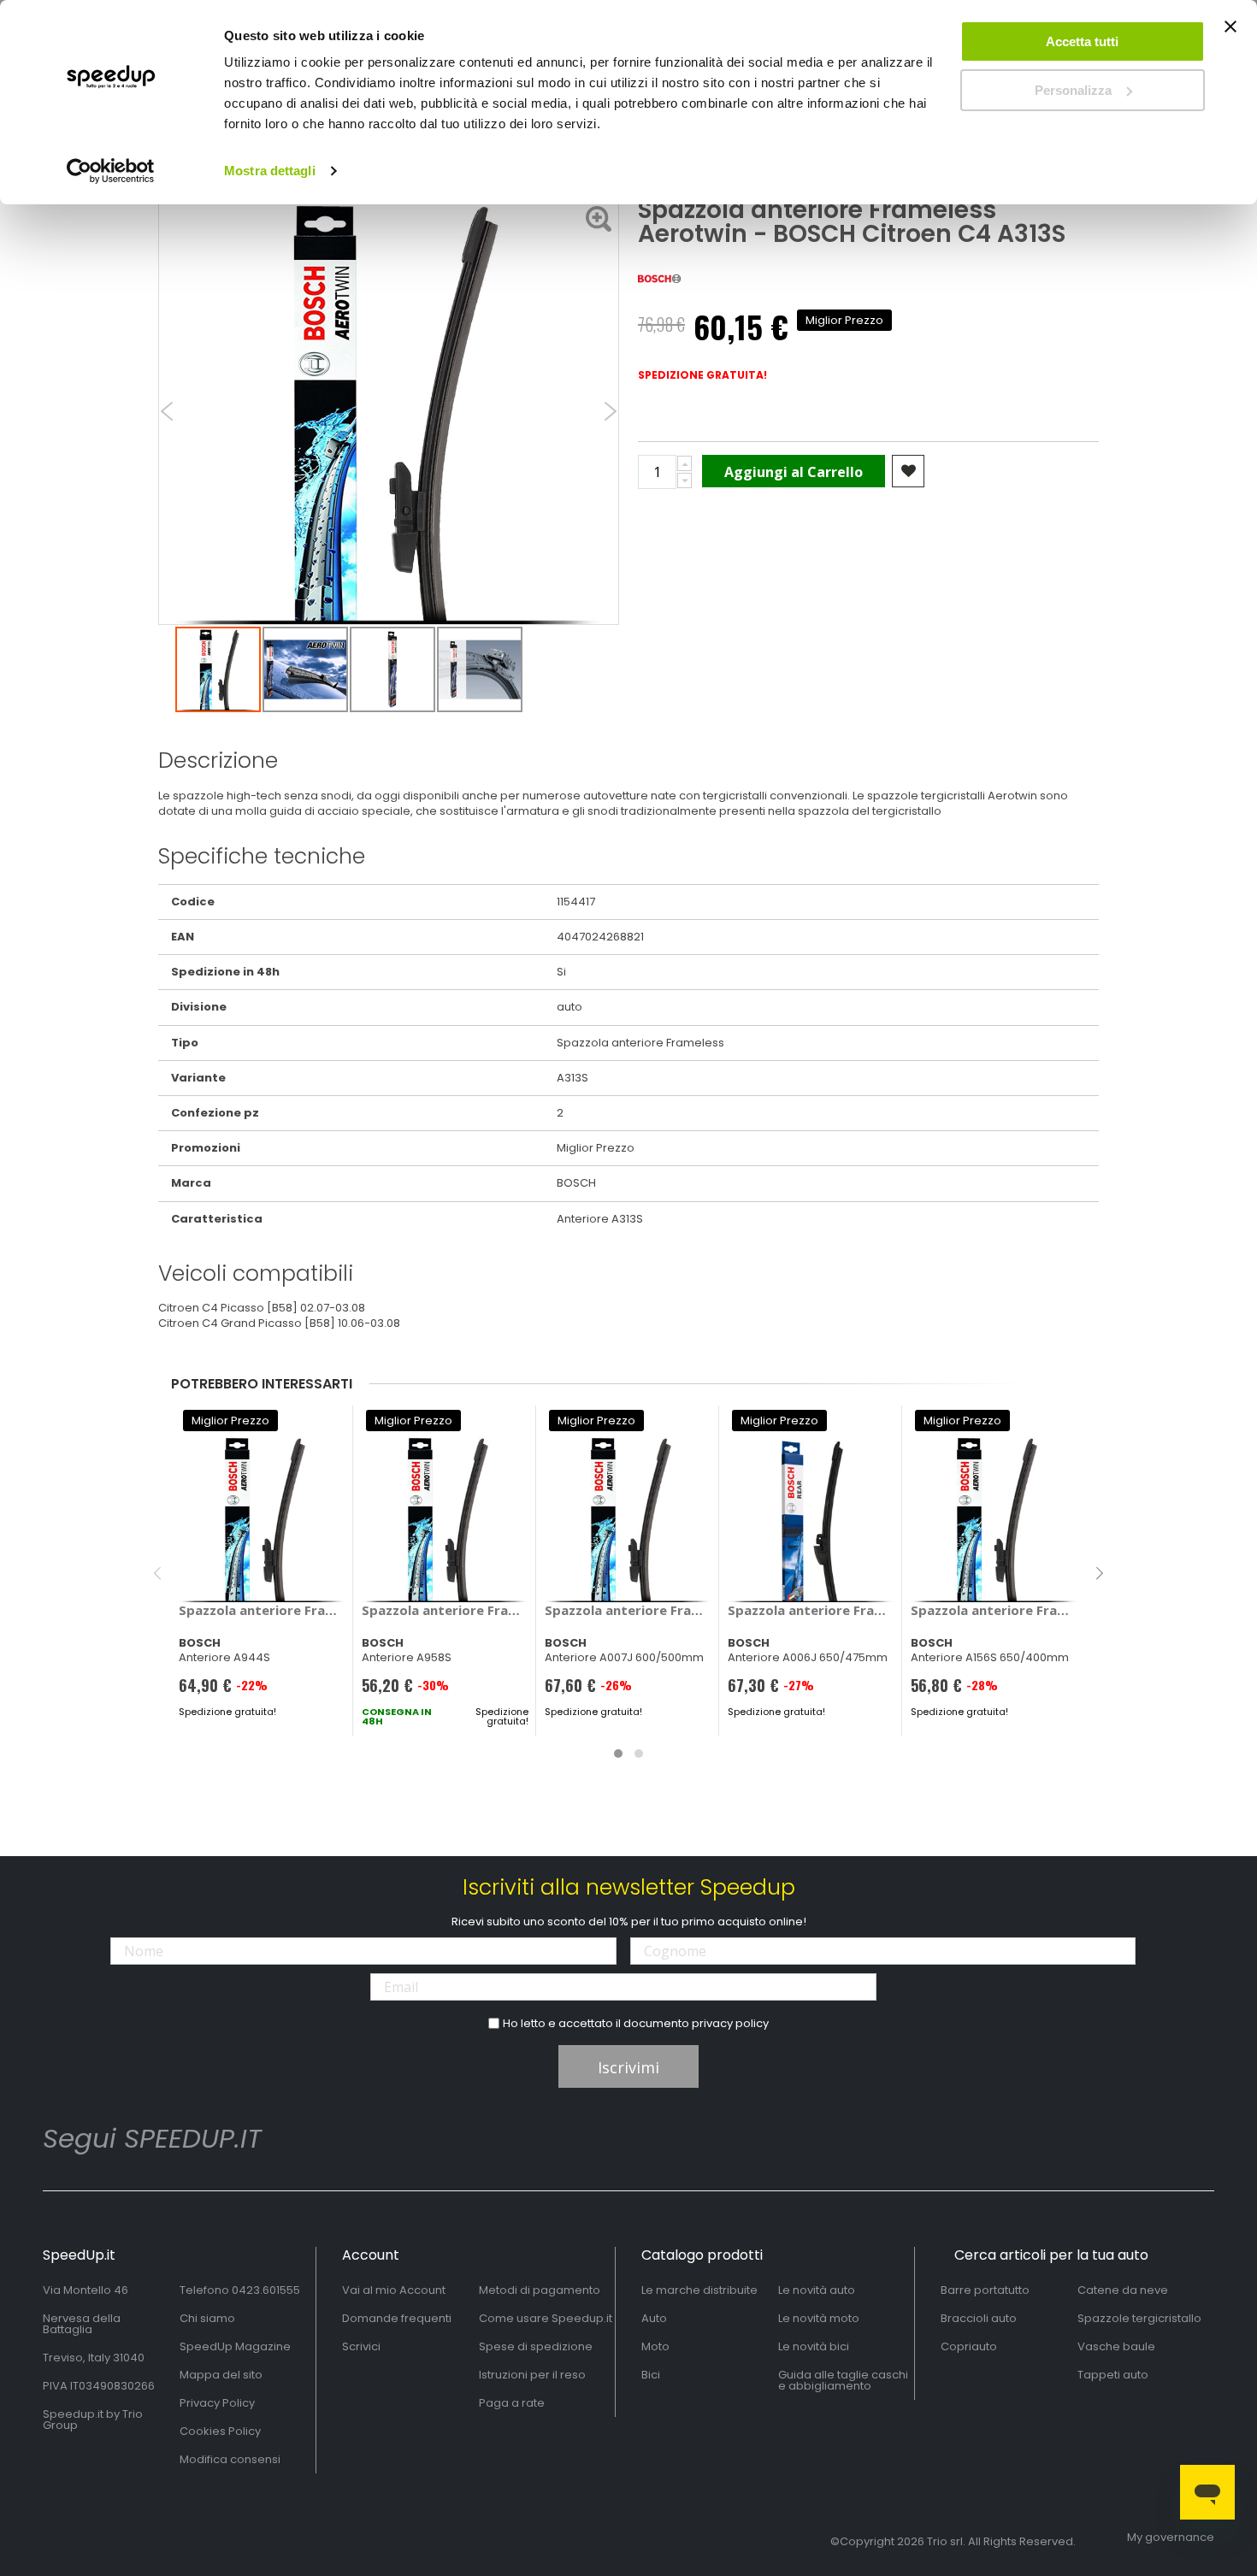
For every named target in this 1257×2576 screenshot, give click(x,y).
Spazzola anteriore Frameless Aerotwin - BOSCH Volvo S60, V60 (628, 1610)
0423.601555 (266, 2290)
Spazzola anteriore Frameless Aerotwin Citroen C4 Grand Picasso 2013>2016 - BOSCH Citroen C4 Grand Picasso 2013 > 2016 (262, 1610)
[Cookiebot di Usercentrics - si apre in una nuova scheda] (111, 171)
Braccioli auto (979, 2318)
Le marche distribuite (699, 2290)
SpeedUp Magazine (235, 2346)
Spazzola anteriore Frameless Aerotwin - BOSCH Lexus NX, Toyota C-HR (994, 1610)
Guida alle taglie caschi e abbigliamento (843, 2380)
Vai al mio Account (394, 2290)
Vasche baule (1116, 2346)
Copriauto (969, 2346)
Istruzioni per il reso (532, 2375)
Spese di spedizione (536, 2346)
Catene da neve (1123, 2290)
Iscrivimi (628, 2067)
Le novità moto (819, 2318)
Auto (654, 2318)
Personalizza (1073, 90)
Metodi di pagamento (540, 2290)
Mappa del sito (221, 2375)
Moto (655, 2346)
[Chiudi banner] (1230, 34)
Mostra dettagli (270, 171)
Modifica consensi (230, 2459)
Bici (651, 2375)
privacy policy (730, 2023)
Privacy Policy (217, 2403)
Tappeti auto (1113, 2375)
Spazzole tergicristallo (1139, 2318)
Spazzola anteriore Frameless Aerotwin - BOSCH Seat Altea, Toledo (445, 1610)
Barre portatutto (985, 2290)
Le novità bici (814, 2346)
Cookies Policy (220, 2431)
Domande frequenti (397, 2318)
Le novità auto (817, 2290)
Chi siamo (207, 2318)
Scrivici (361, 2346)
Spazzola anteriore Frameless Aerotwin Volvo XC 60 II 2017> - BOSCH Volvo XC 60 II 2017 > (811, 1610)
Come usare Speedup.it (546, 2318)
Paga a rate (512, 2403)
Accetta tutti (1082, 41)
